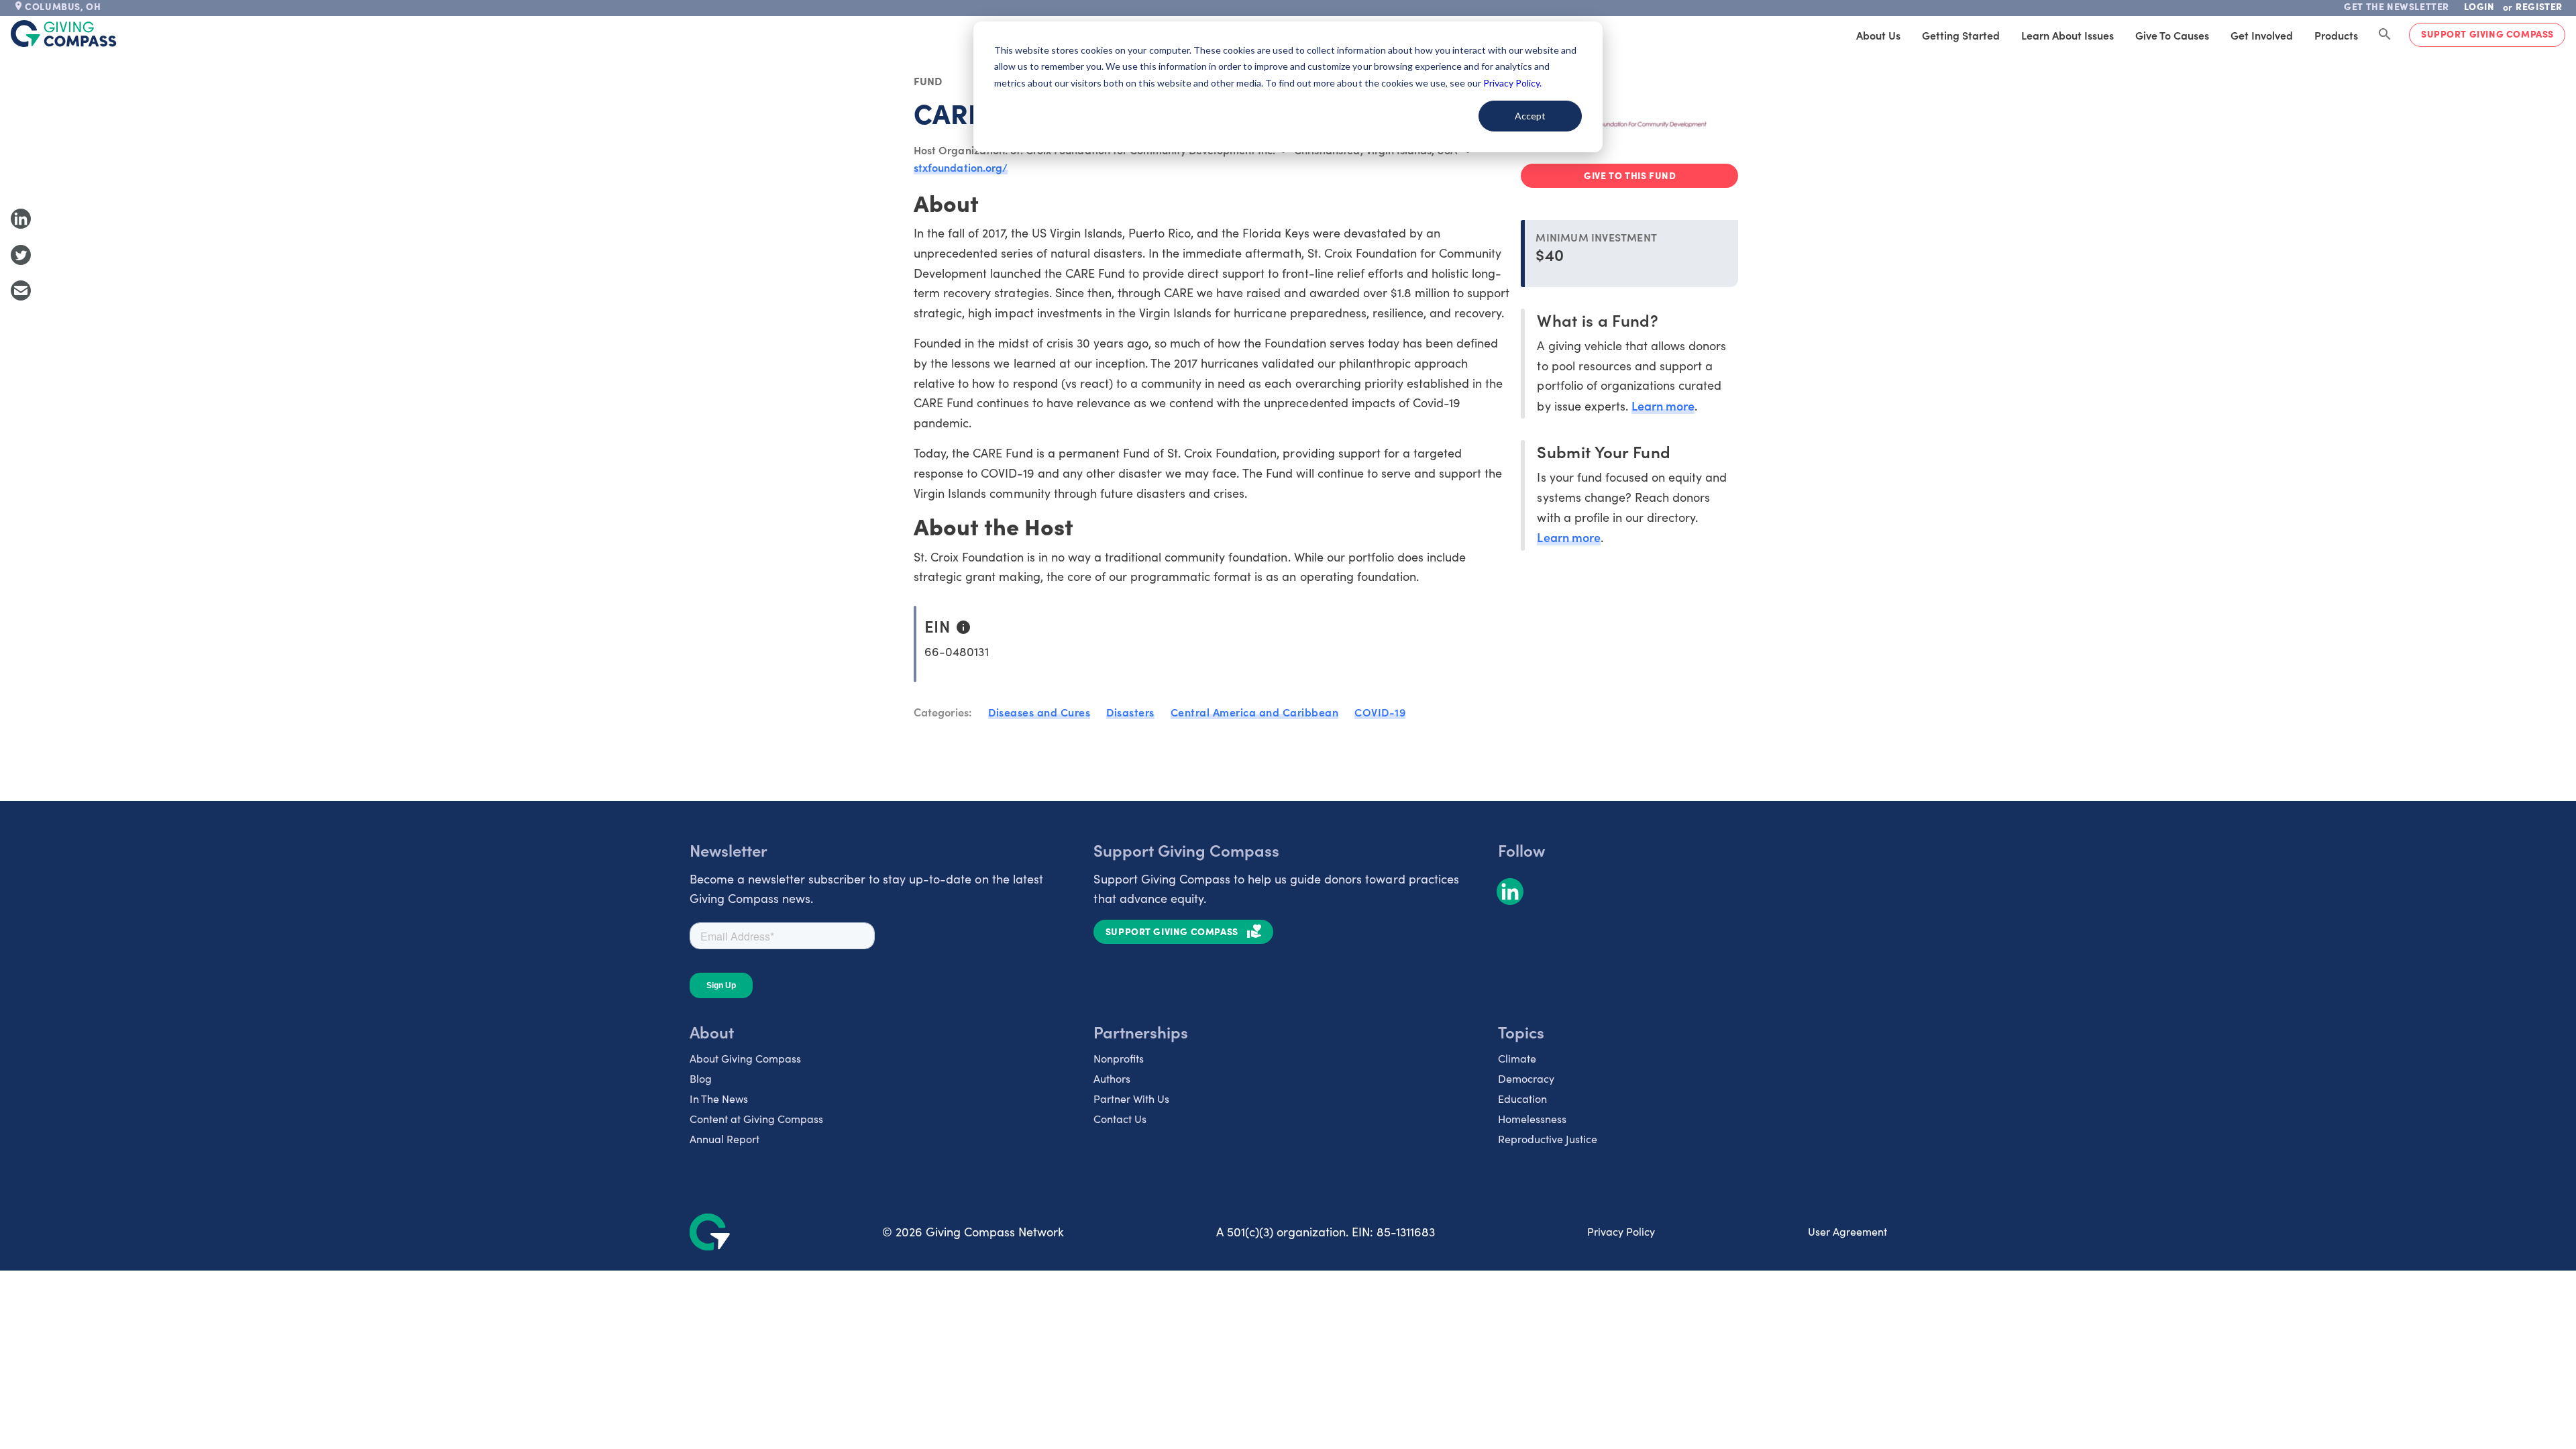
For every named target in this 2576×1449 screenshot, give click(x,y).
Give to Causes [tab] (2172, 35)
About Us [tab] (1878, 35)
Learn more (1663, 406)
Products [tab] (2336, 35)
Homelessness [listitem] (1532, 1119)
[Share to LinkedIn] (21, 219)
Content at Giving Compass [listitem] (756, 1119)
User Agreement (1847, 1231)
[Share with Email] (21, 290)
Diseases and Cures (1039, 712)
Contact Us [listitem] (1120, 1119)
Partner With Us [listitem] (1131, 1098)
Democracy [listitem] (1526, 1078)
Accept (1530, 116)
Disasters (1130, 712)
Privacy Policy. (1512, 83)
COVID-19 (1380, 712)
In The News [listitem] (719, 1098)
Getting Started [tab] (1961, 35)
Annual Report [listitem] (724, 1139)
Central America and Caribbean (1255, 712)
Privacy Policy (1621, 1231)
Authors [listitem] (1112, 1078)
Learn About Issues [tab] (2068, 35)
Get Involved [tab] (2262, 35)
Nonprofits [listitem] (1119, 1058)
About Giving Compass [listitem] (745, 1058)
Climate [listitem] (1517, 1058)
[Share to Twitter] (21, 255)
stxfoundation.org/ (961, 167)
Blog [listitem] (701, 1078)
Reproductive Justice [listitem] (1548, 1139)
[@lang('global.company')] (64, 34)
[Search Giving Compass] (2385, 35)
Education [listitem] (1522, 1098)
